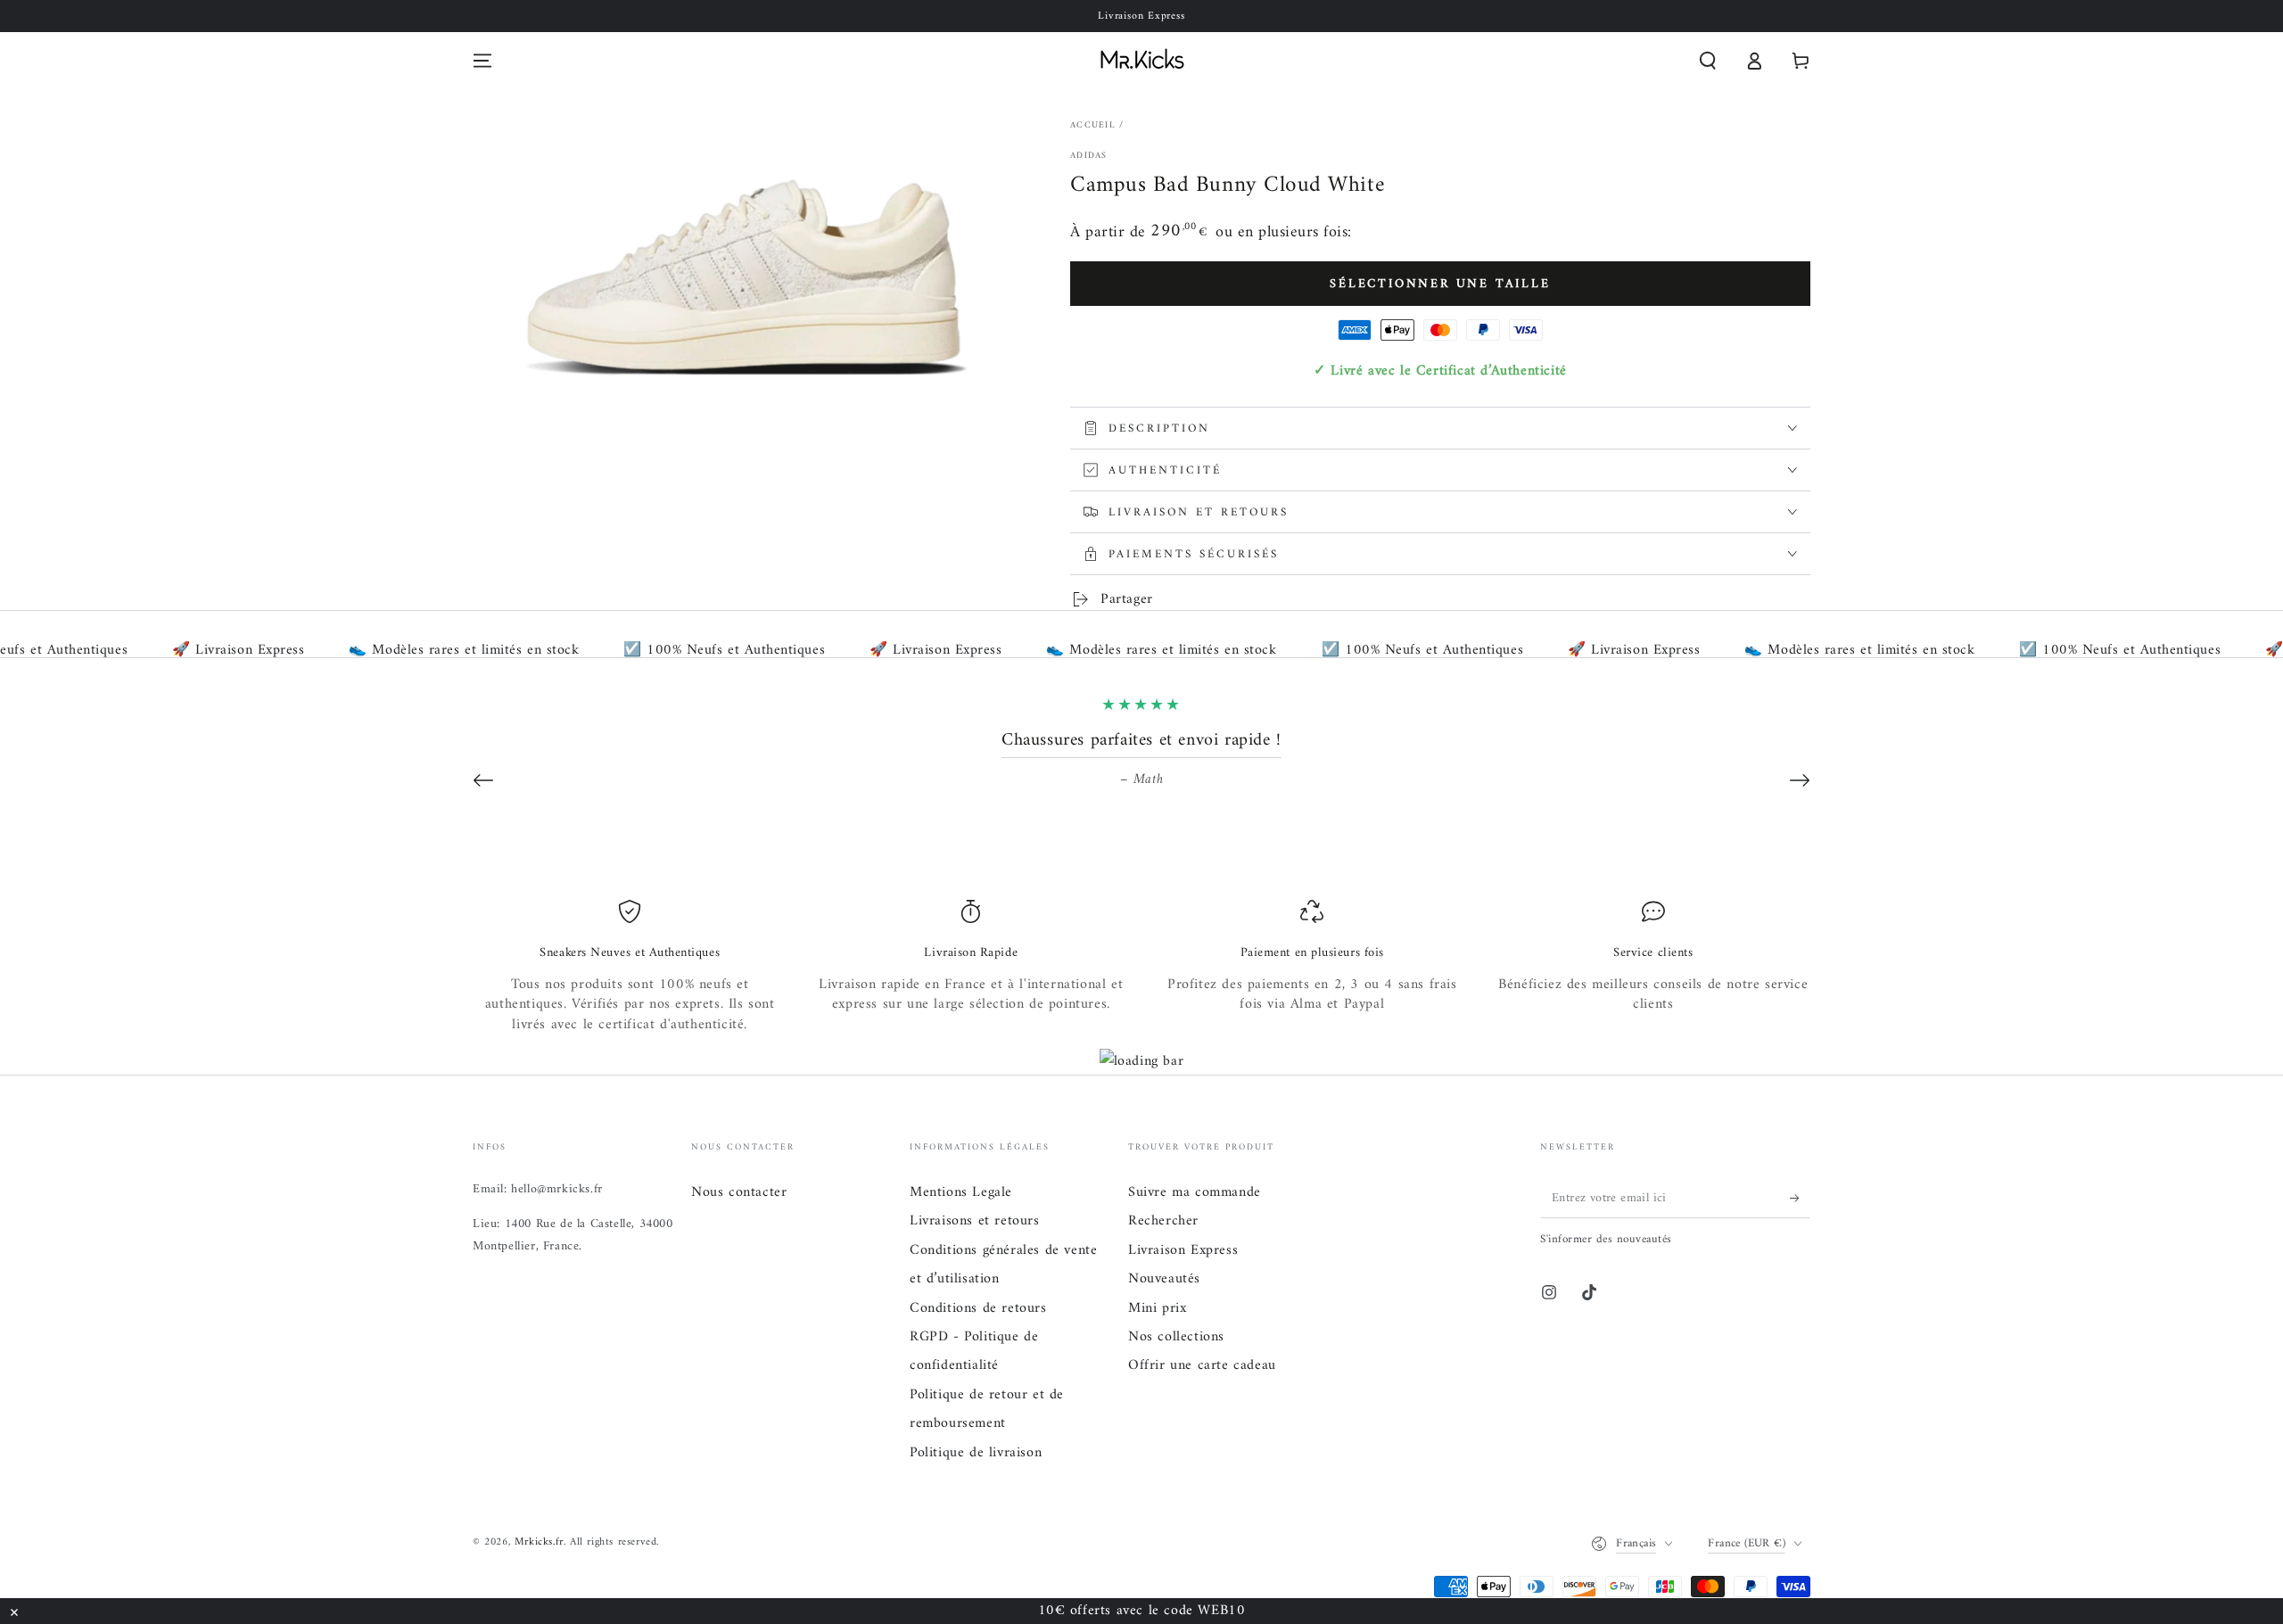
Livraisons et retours (975, 1221)
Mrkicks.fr (539, 1542)
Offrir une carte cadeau (1202, 1365)
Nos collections (1176, 1337)
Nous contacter (739, 1192)
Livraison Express (1183, 1250)
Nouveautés (1164, 1279)
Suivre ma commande (1195, 1192)
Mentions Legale (961, 1192)
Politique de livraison (976, 1453)
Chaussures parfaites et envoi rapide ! (1141, 741)
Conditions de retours (978, 1308)
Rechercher (1163, 1221)
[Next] (1800, 780)
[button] (1708, 61)
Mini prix (1157, 1308)
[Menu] (482, 61)
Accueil (1093, 125)
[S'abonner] (1800, 1198)
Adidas (1089, 156)
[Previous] (483, 780)
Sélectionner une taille (1440, 284)
